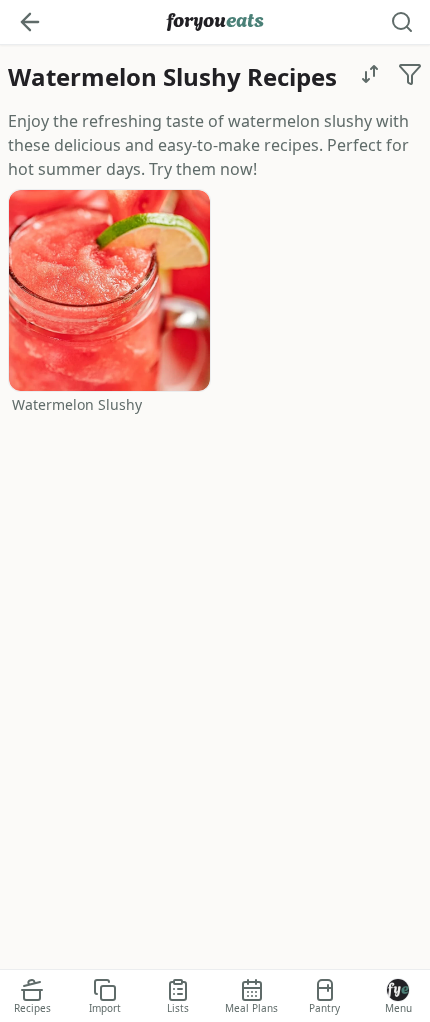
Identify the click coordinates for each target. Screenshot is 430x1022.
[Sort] (370, 74)
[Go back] (30, 22)
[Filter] (410, 74)
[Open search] (402, 22)
